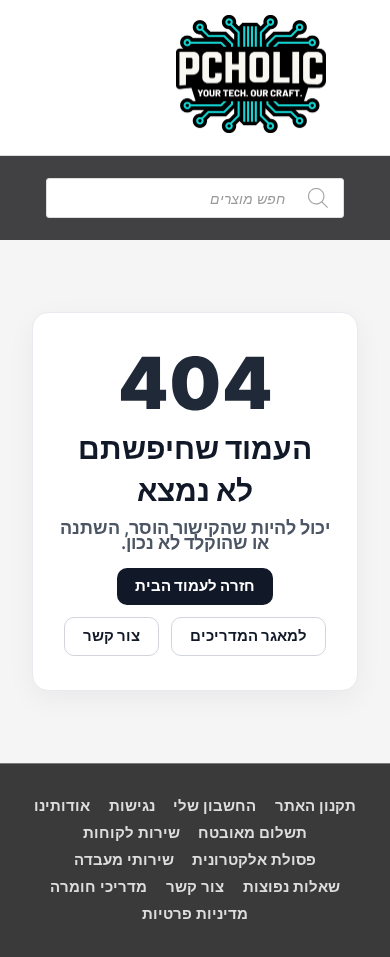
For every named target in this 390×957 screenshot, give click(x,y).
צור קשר (111, 636)
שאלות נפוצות (291, 887)
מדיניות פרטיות (195, 914)
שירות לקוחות (131, 833)
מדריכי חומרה (98, 887)
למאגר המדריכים (248, 636)
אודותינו (62, 806)
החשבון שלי (214, 806)
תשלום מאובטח (252, 833)
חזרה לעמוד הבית (195, 586)
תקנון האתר (315, 806)
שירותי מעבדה (124, 860)
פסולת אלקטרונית (254, 860)
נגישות (132, 806)
